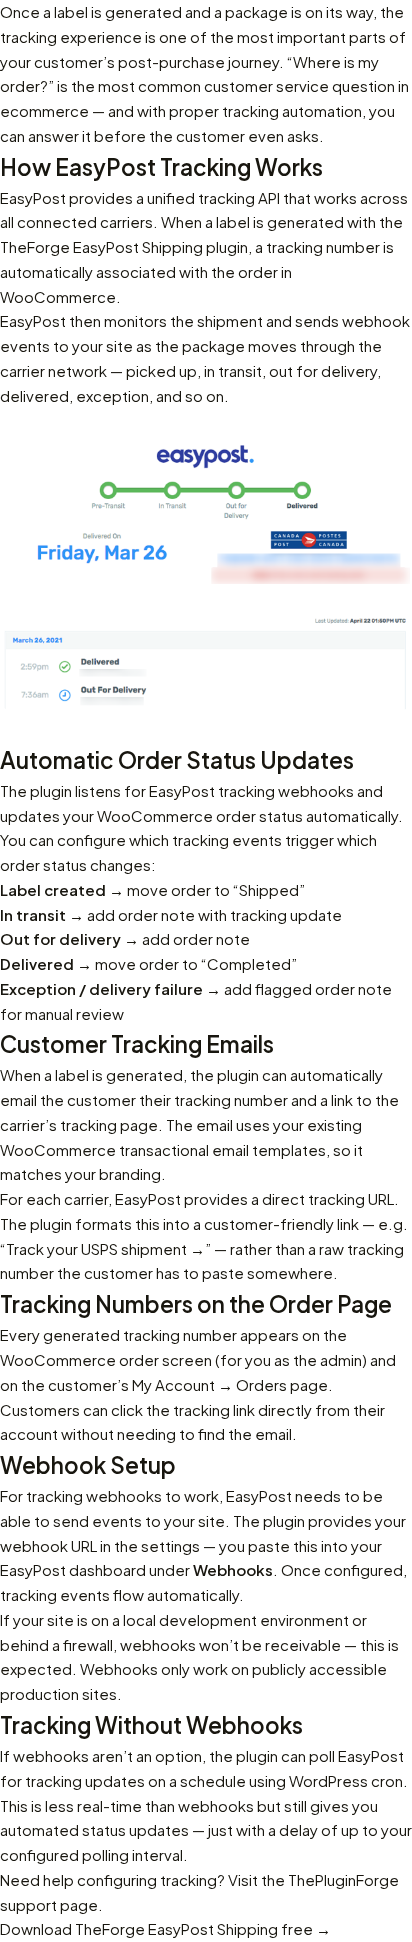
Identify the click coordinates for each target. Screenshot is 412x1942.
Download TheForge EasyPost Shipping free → (165, 1928)
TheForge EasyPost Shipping (101, 246)
